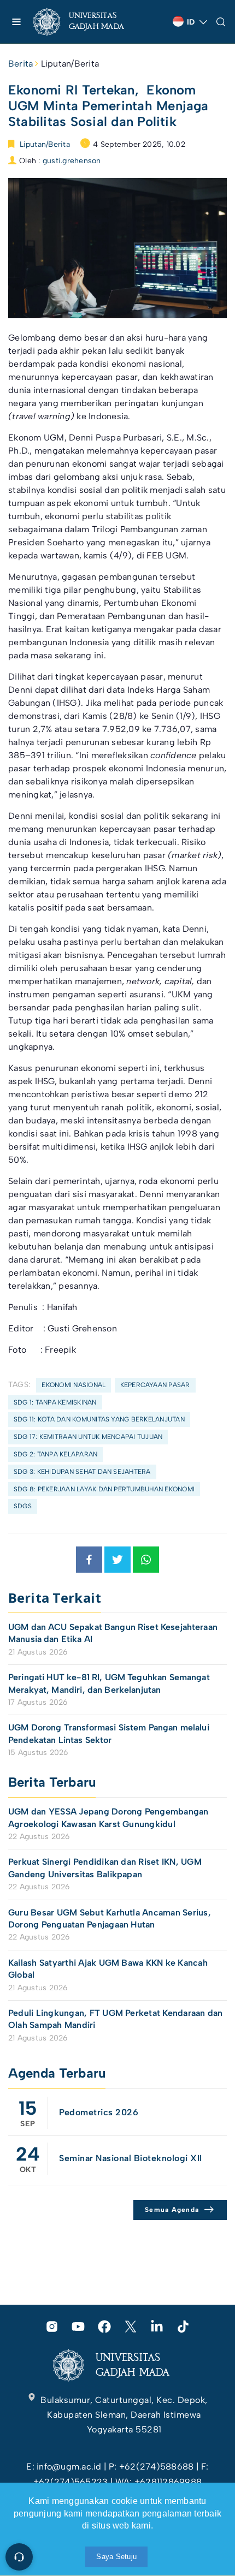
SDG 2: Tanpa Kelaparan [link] (55, 1454)
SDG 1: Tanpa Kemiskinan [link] (55, 1402)
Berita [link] (20, 64)
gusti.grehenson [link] (72, 161)
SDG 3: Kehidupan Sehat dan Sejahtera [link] (82, 1472)
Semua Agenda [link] (172, 2210)
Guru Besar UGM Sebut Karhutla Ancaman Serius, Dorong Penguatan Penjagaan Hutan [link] (110, 1918)
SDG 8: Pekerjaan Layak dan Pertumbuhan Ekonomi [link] (104, 1489)
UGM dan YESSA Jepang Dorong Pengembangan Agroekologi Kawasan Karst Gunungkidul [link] (108, 1818)
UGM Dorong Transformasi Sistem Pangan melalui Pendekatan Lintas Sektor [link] (109, 1733)
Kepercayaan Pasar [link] (155, 1385)
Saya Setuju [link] (116, 2557)
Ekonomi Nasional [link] (74, 1385)
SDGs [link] (23, 1506)
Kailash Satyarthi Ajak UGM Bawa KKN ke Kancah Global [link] (108, 1969)
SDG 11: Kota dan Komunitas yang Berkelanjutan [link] (99, 1419)
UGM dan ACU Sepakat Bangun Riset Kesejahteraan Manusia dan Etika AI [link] (113, 1633)
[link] (88, 22)
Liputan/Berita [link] (70, 64)
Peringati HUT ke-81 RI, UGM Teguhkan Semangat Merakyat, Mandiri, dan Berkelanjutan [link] (109, 1683)
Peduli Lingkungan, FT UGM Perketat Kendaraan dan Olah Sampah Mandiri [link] (116, 2019)
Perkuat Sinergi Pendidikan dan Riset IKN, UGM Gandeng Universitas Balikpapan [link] (105, 1868)
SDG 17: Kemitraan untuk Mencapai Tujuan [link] (88, 1437)
